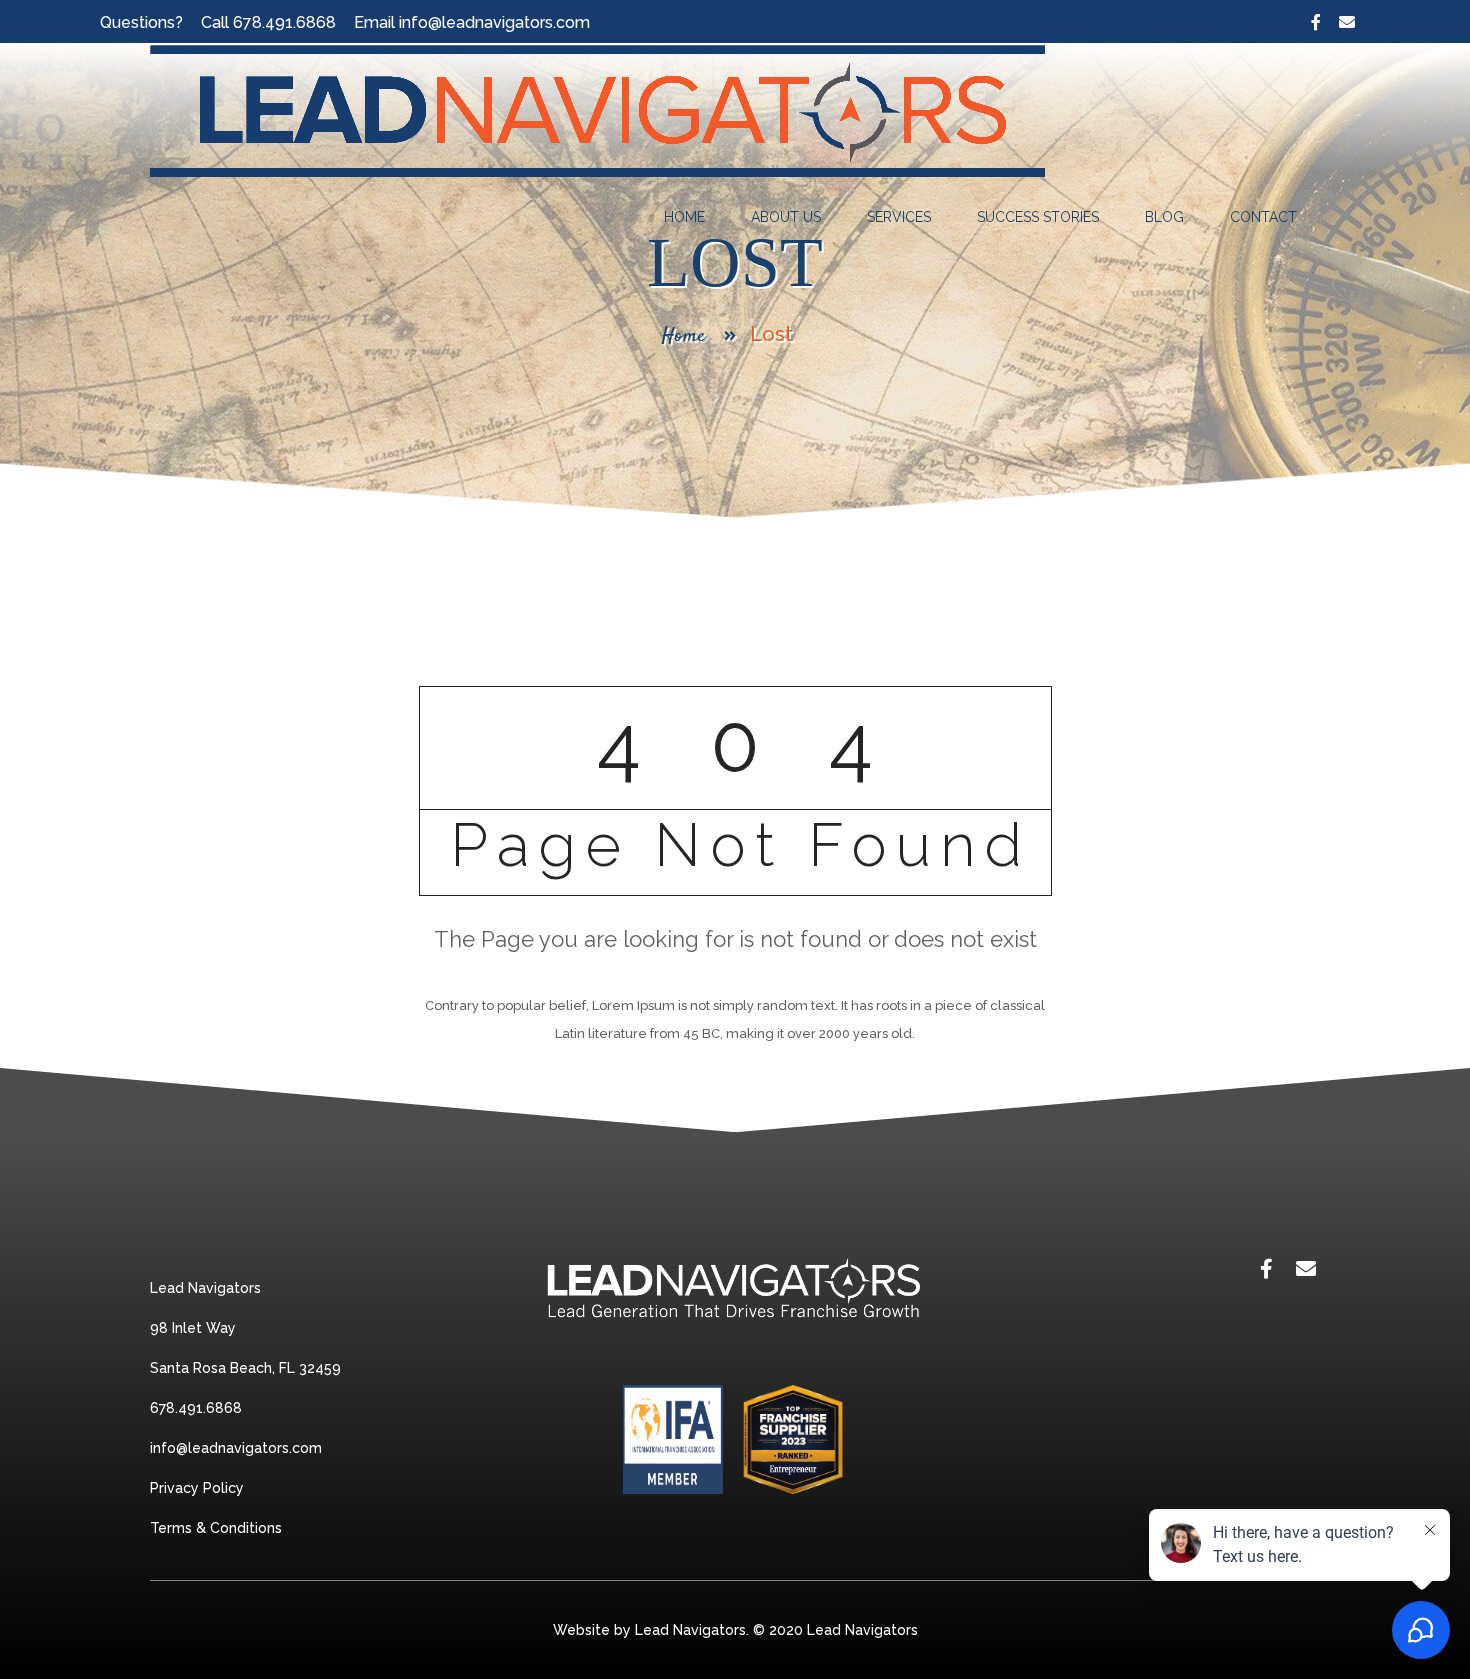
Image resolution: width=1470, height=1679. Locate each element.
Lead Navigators (862, 1630)
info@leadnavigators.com (494, 22)
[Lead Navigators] (598, 111)
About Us (786, 217)
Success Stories (1038, 217)
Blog (1164, 217)
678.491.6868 (284, 22)
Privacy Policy (197, 1488)
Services (899, 217)
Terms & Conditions (216, 1528)
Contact (1263, 217)
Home (684, 217)
